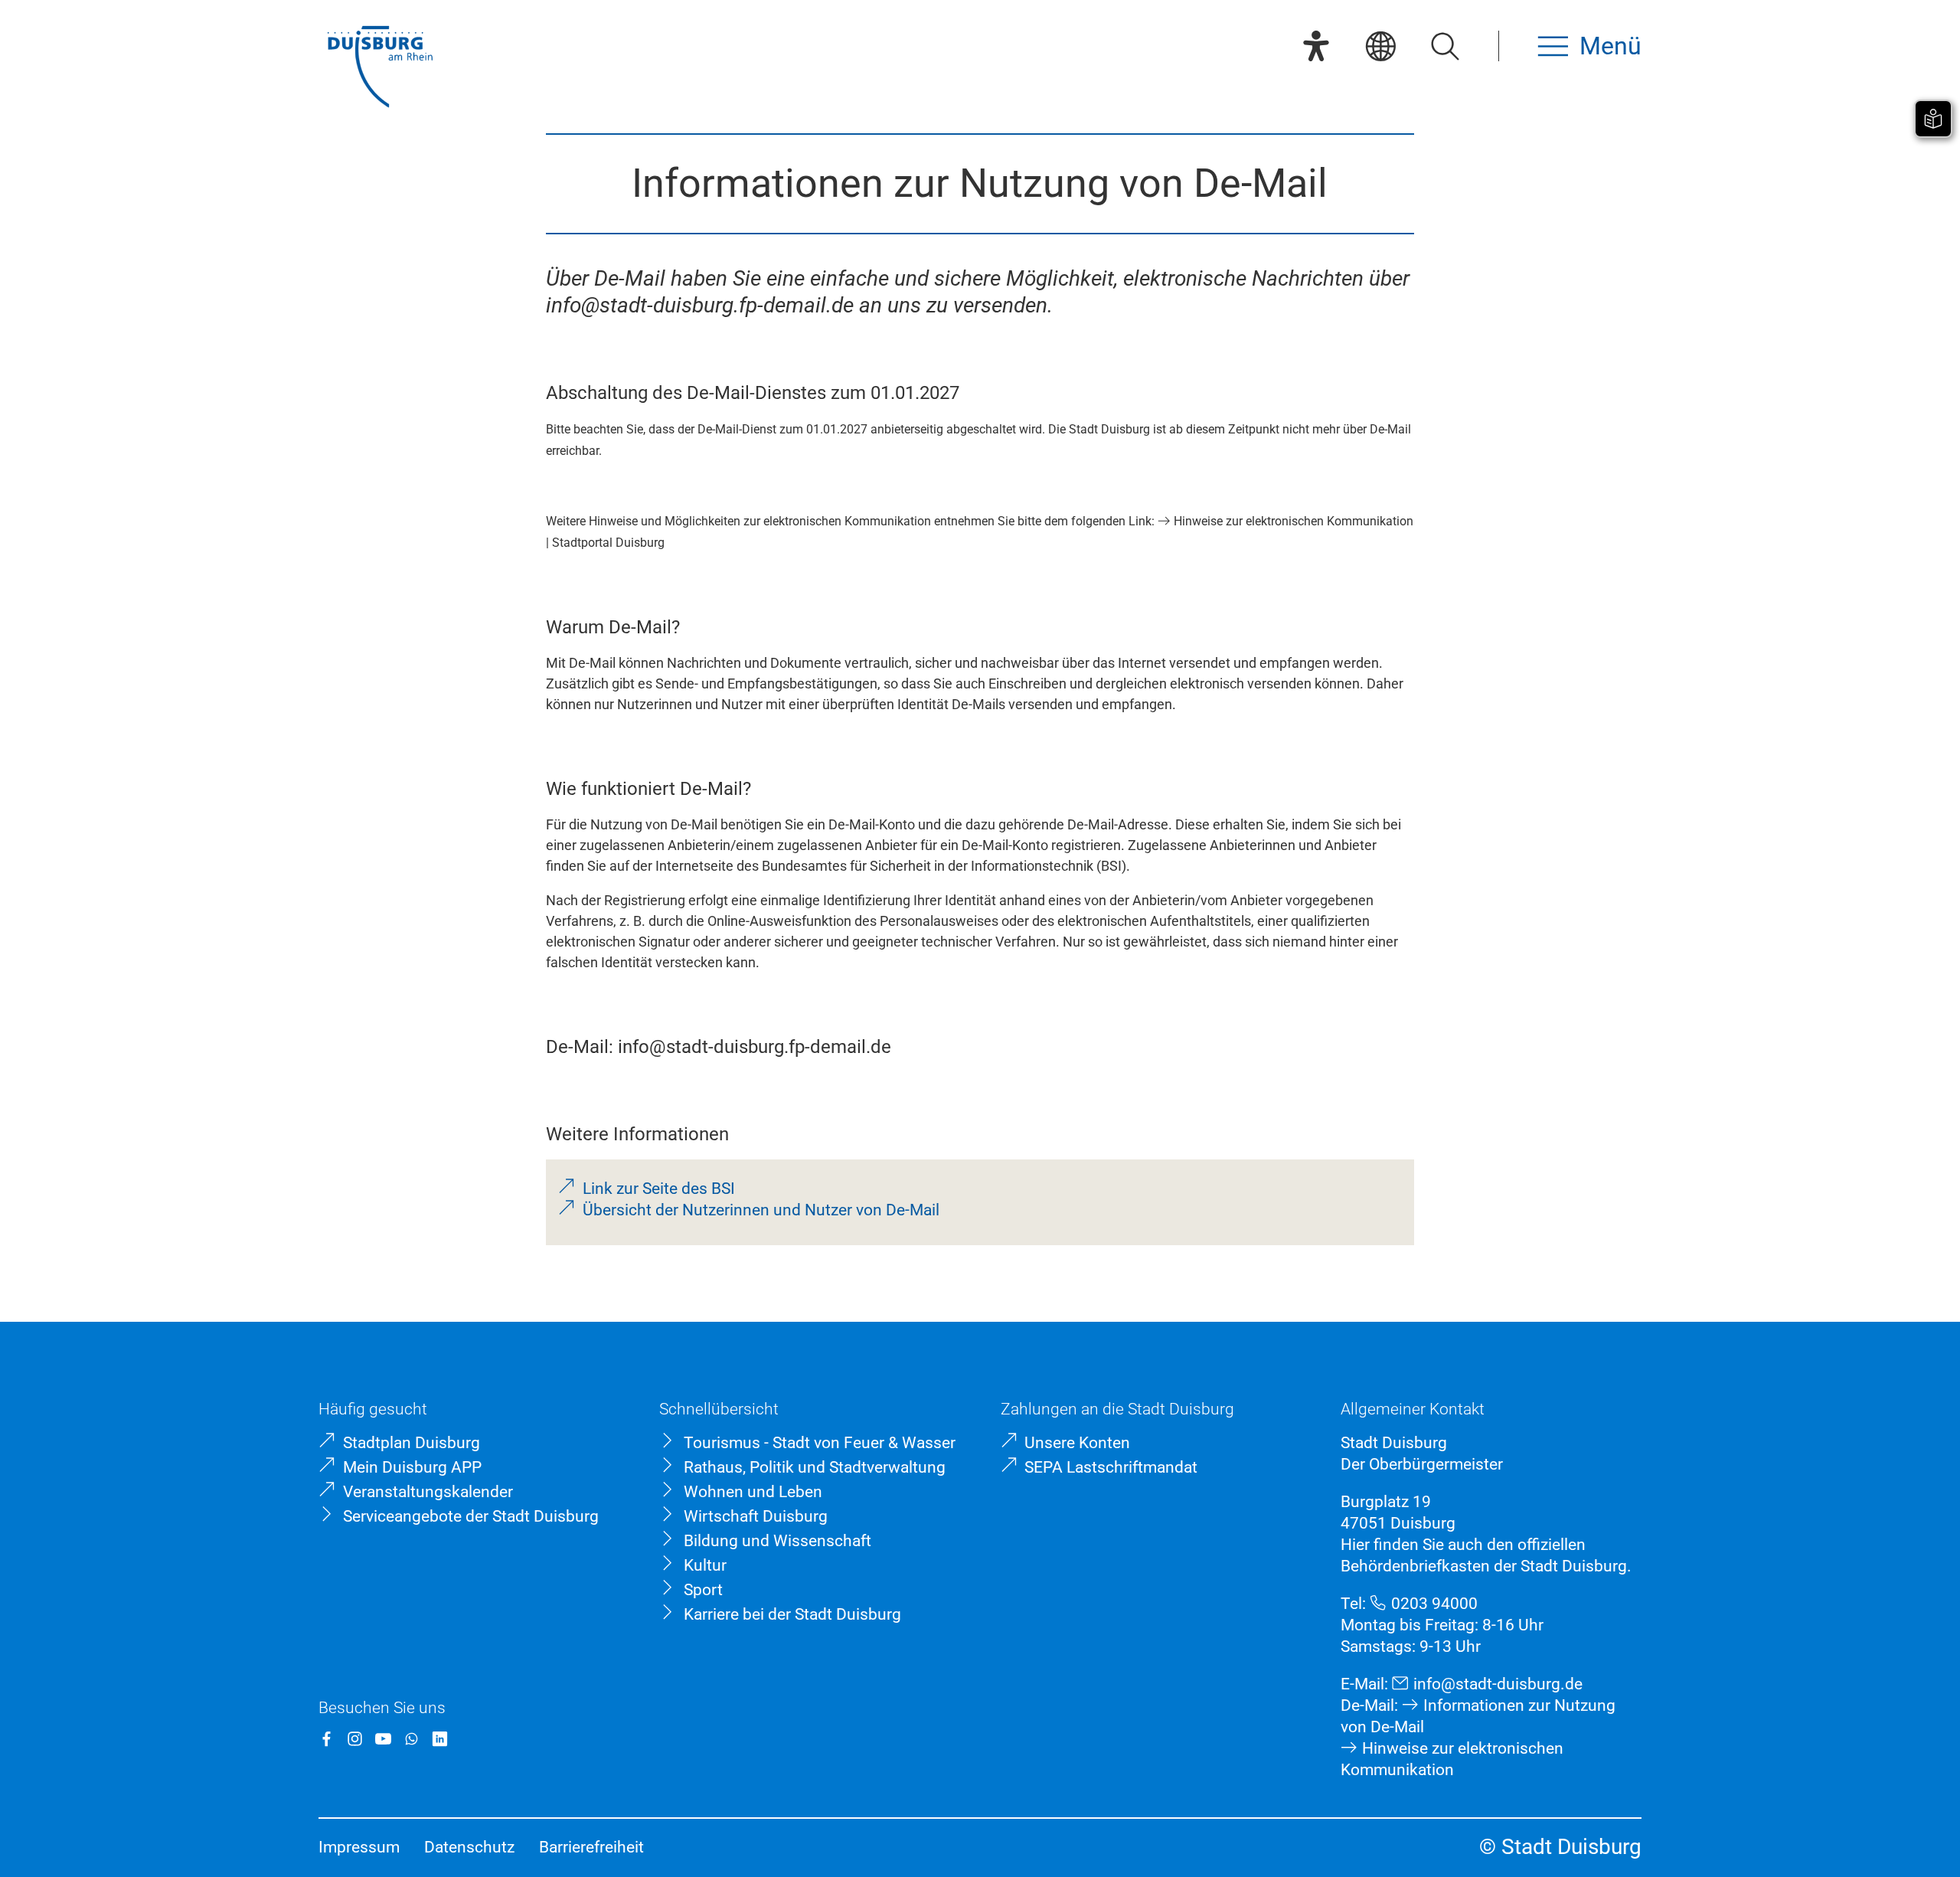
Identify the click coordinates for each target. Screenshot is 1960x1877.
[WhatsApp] (412, 1739)
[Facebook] (327, 1739)
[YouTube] (383, 1739)
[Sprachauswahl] (1380, 46)
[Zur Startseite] (380, 69)
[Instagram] (355, 1739)
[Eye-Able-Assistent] (1316, 46)
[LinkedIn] (440, 1739)
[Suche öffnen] (1445, 46)
